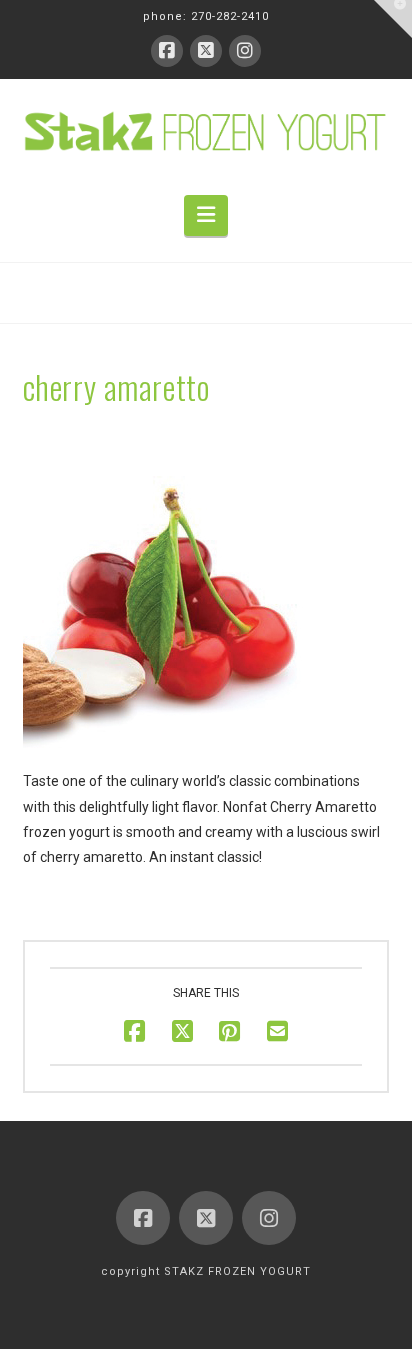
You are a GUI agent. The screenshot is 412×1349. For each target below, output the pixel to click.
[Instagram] (245, 51)
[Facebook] (167, 51)
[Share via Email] (277, 1031)
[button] (206, 215)
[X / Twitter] (206, 51)
